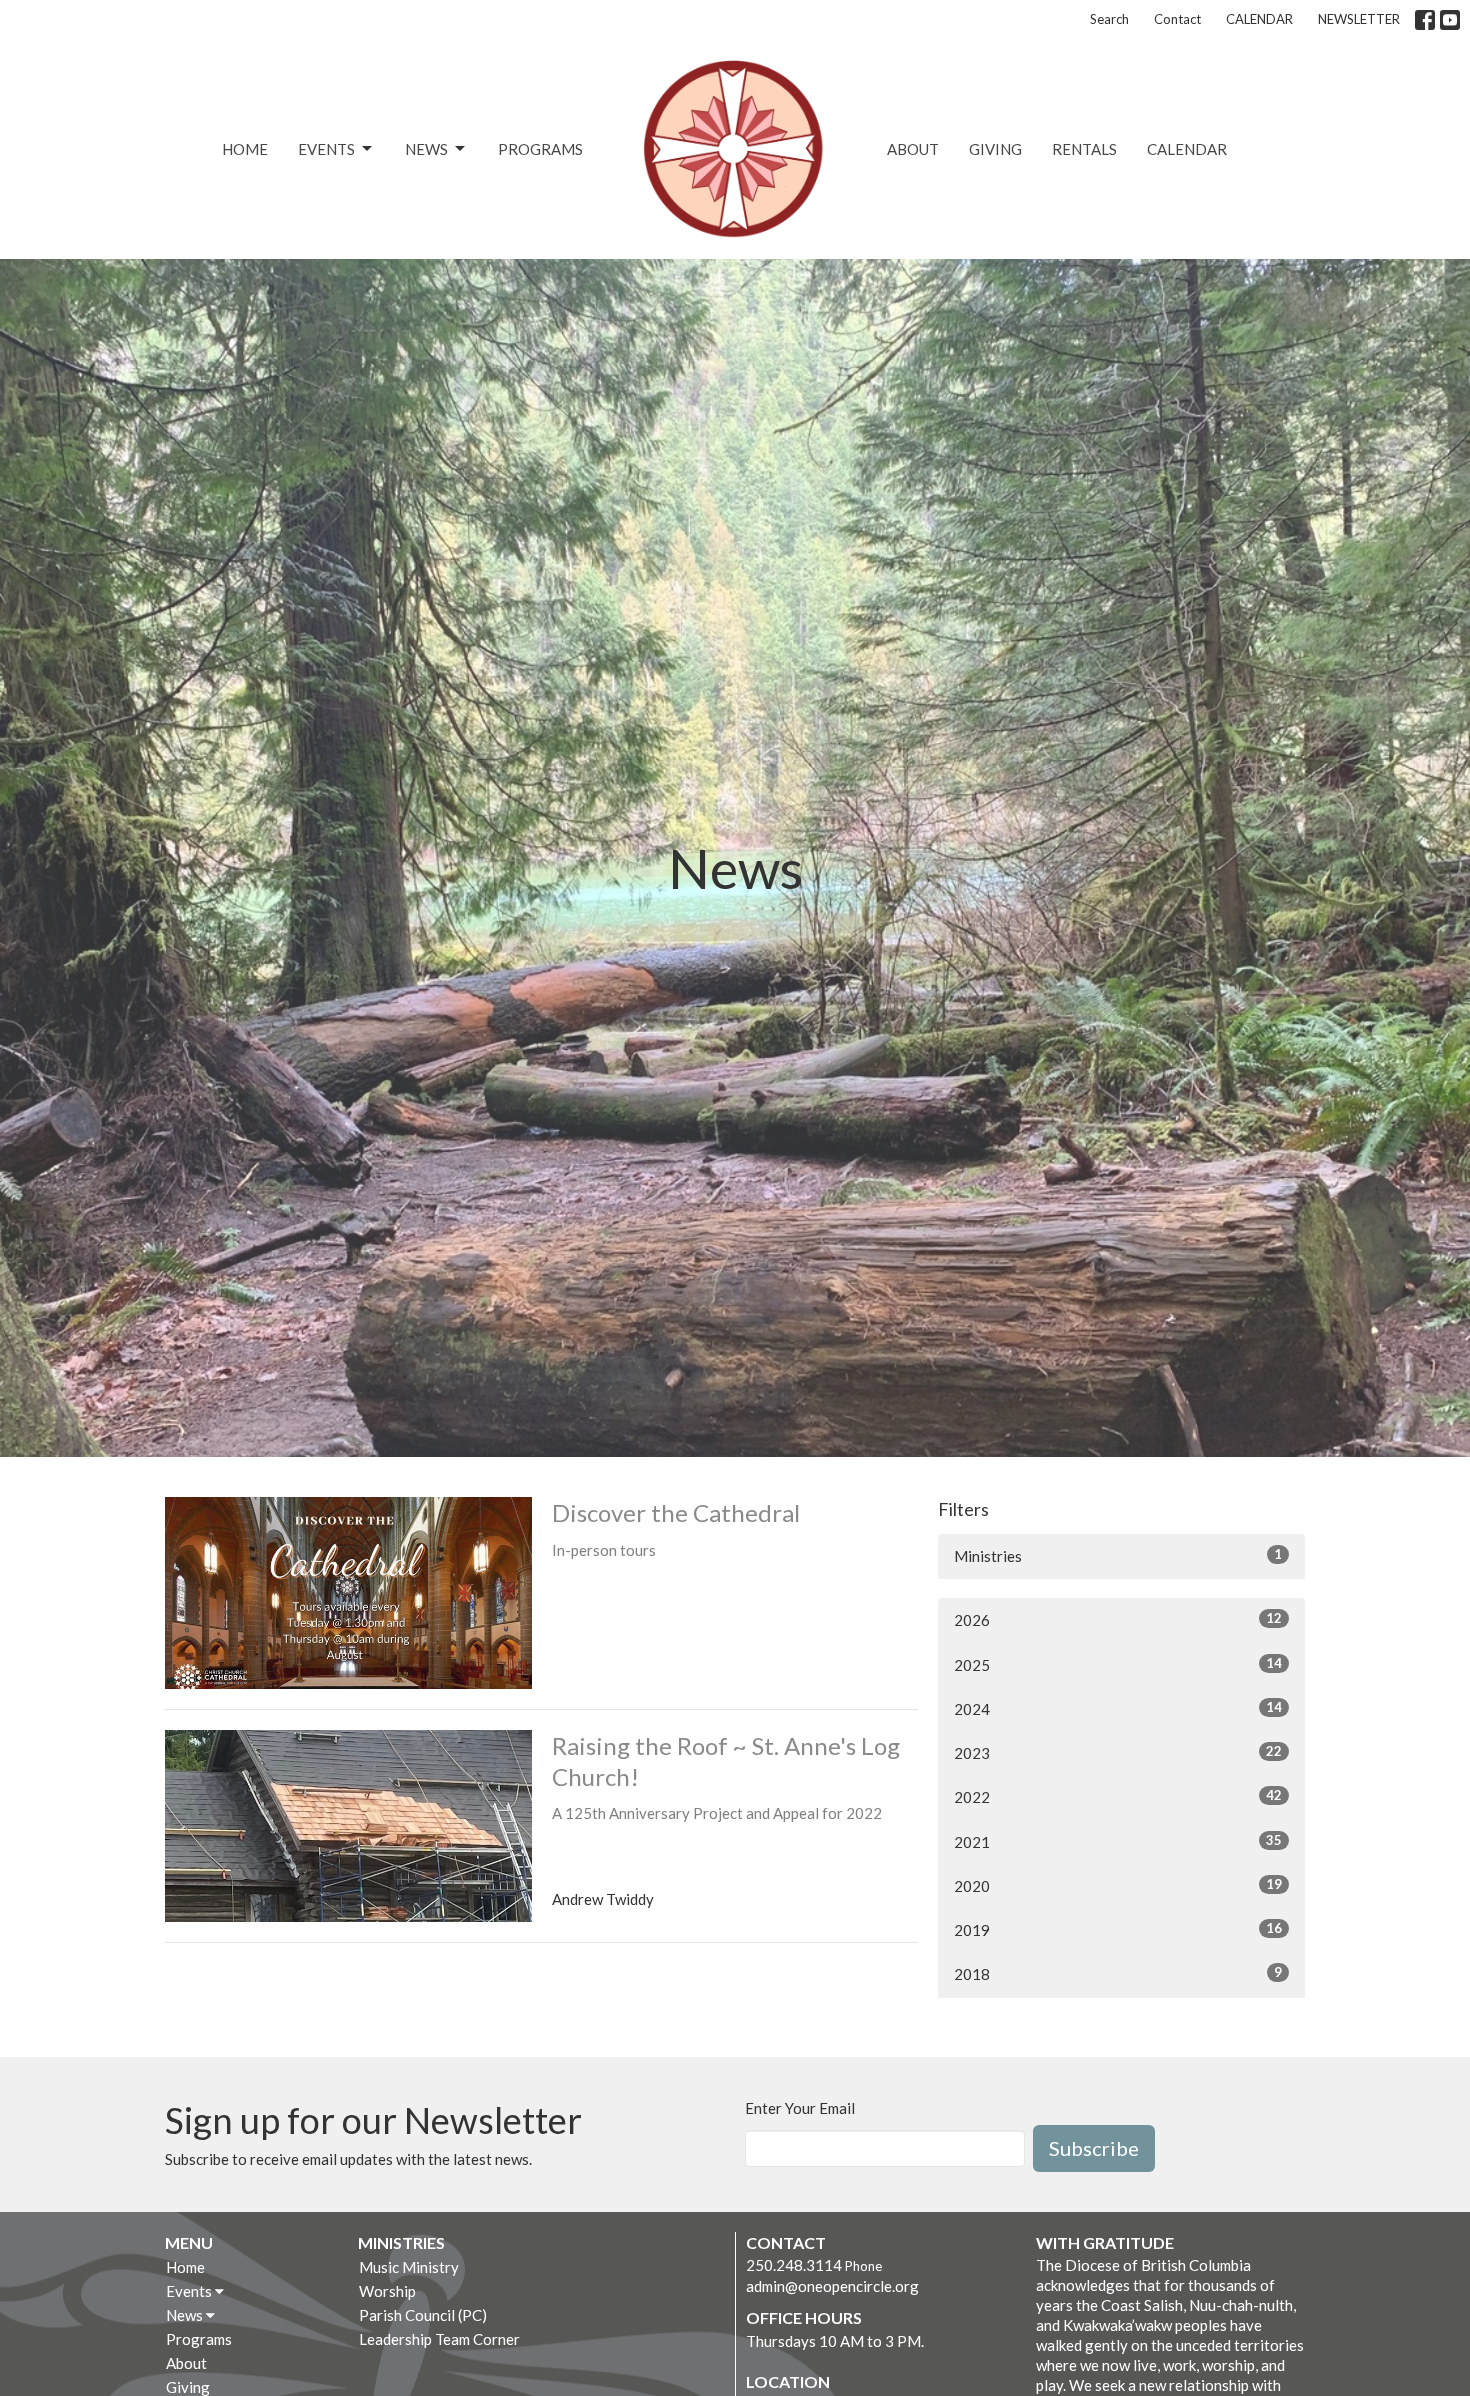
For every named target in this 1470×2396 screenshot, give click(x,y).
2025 (1118, 1664)
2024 (1118, 1708)
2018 (1118, 1973)
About (913, 149)
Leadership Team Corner (439, 2339)
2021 (1118, 1841)
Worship (387, 2291)
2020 (1118, 1885)
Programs (540, 149)
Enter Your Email (800, 2108)
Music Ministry (409, 2267)
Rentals (1084, 149)
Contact (1177, 19)
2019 (1118, 1929)
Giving (995, 149)
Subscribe (1094, 2148)
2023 (1118, 1752)
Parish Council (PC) (423, 2315)
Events (326, 149)
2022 (1118, 1796)
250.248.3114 (794, 2265)
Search (1109, 19)
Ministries (1118, 1555)
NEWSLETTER (1359, 19)
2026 (1118, 1619)
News (426, 149)
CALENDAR (1259, 19)
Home (245, 149)
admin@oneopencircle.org (832, 2286)
